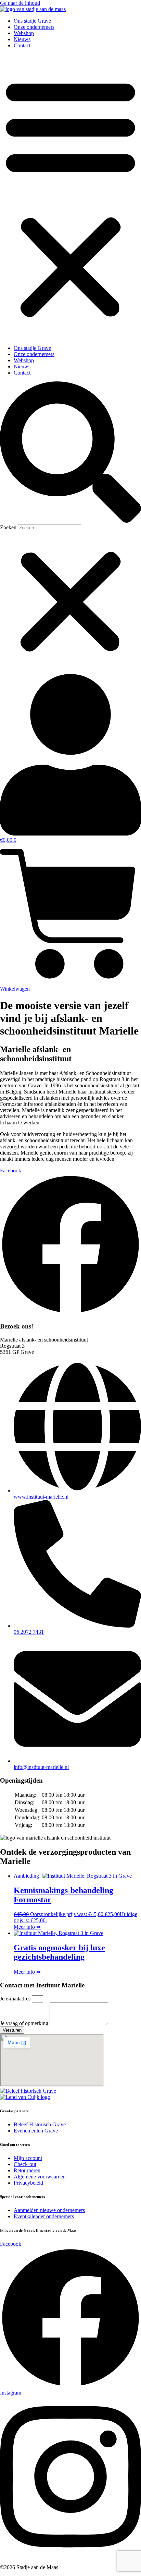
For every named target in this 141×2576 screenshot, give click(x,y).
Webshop (24, 33)
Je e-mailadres (16, 1999)
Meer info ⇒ (27, 1927)
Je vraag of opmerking (25, 2023)
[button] (70, 197)
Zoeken (8, 527)
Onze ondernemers (34, 27)
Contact (22, 45)
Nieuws (22, 39)
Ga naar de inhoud (20, 3)
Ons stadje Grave (32, 21)
